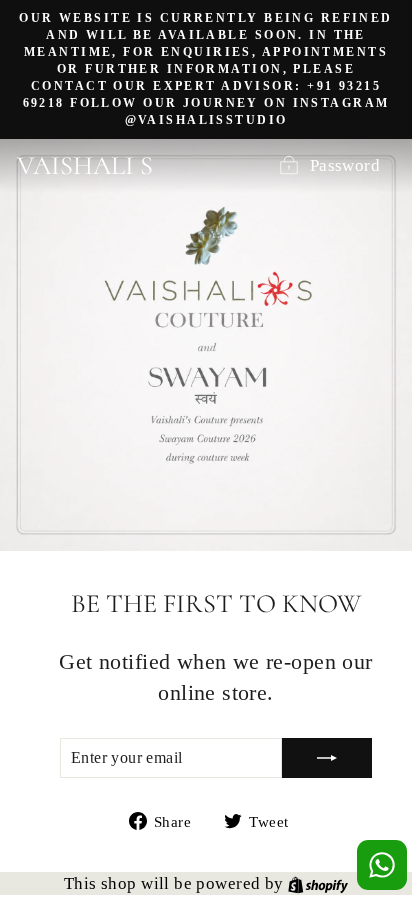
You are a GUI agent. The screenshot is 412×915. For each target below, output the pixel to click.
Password (345, 165)
